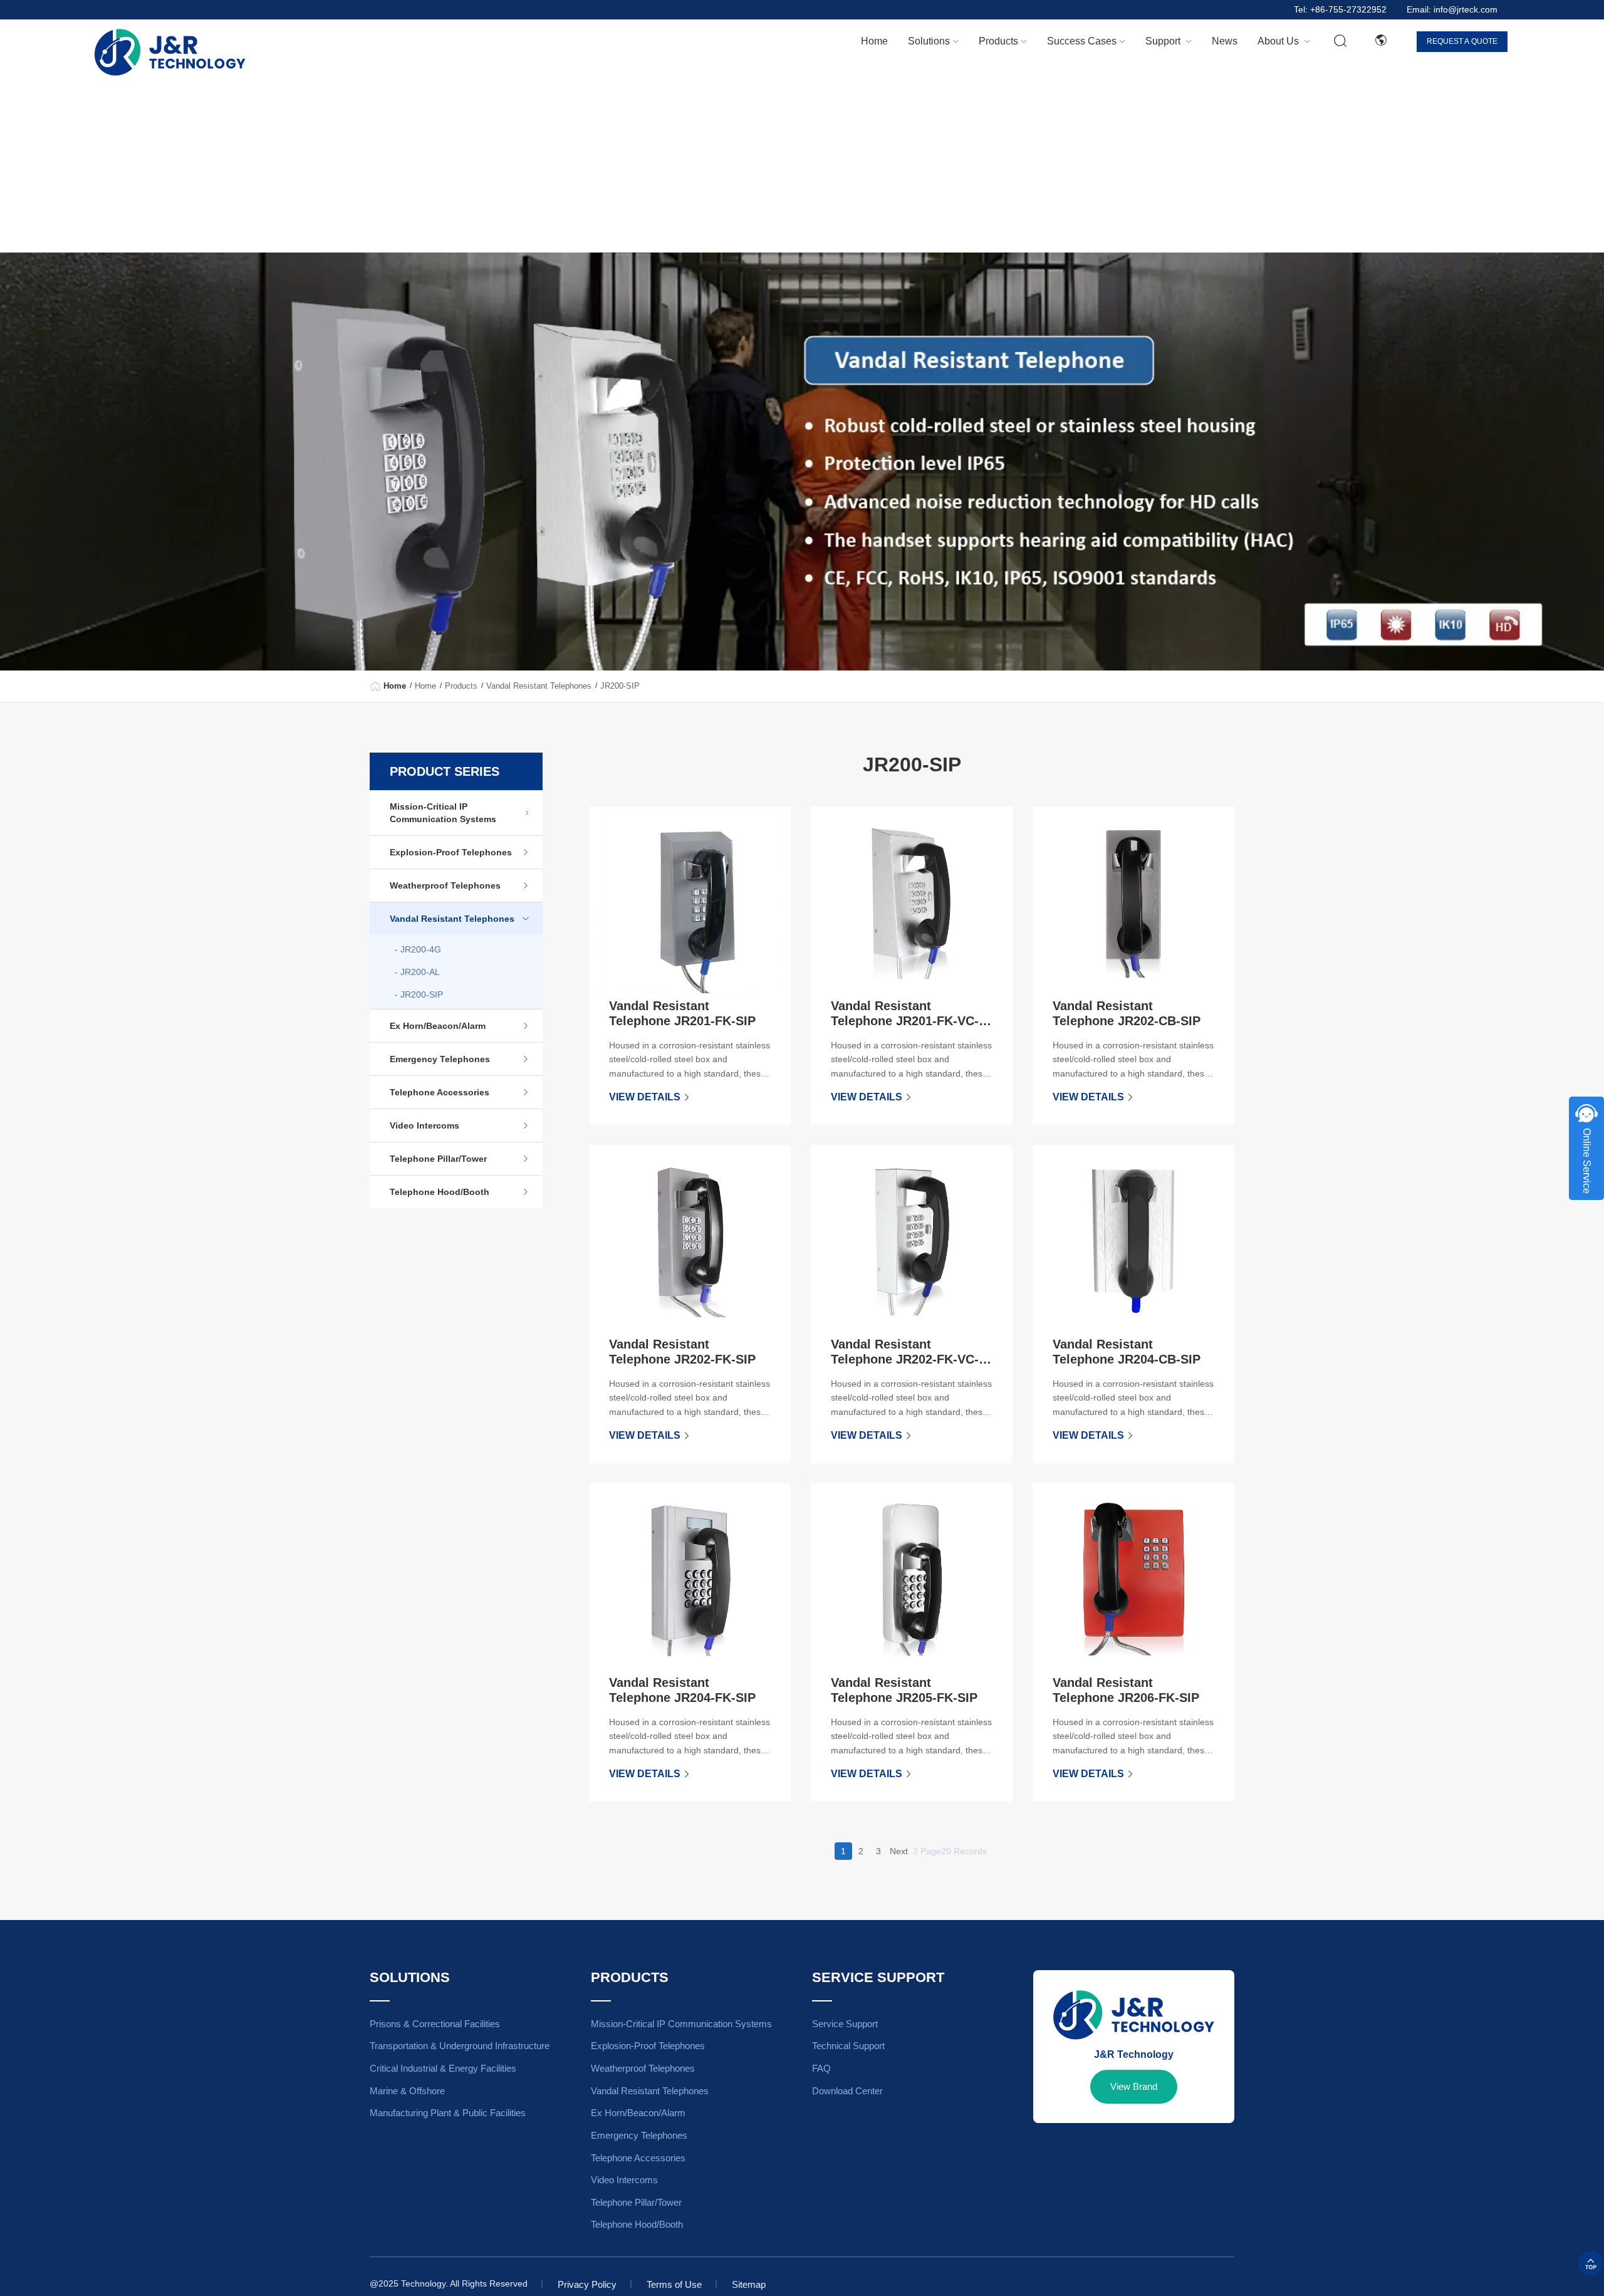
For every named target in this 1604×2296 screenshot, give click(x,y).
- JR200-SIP (419, 994)
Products (461, 686)
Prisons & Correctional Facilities (435, 2024)
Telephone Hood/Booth (440, 1192)
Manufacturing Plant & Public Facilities (448, 2113)
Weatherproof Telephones (445, 885)
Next (899, 1851)
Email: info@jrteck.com (1452, 10)
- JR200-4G (418, 949)
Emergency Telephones (440, 1059)
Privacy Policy (587, 2284)
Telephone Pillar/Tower (438, 1159)
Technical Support (848, 2046)
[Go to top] (1591, 2263)
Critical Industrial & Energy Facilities (443, 2068)
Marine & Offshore (407, 2091)
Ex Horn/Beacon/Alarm (438, 1026)
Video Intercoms (424, 1125)
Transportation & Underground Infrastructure (460, 2046)
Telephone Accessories (440, 1092)
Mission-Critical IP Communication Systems (443, 813)
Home (874, 41)
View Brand (1134, 2086)
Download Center (847, 2091)
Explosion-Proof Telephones (451, 852)
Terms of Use (674, 2284)
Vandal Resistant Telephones (539, 686)
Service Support (845, 2024)
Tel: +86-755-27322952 (1340, 10)
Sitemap (749, 2284)
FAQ (821, 2068)
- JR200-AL (417, 972)
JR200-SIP (620, 686)
